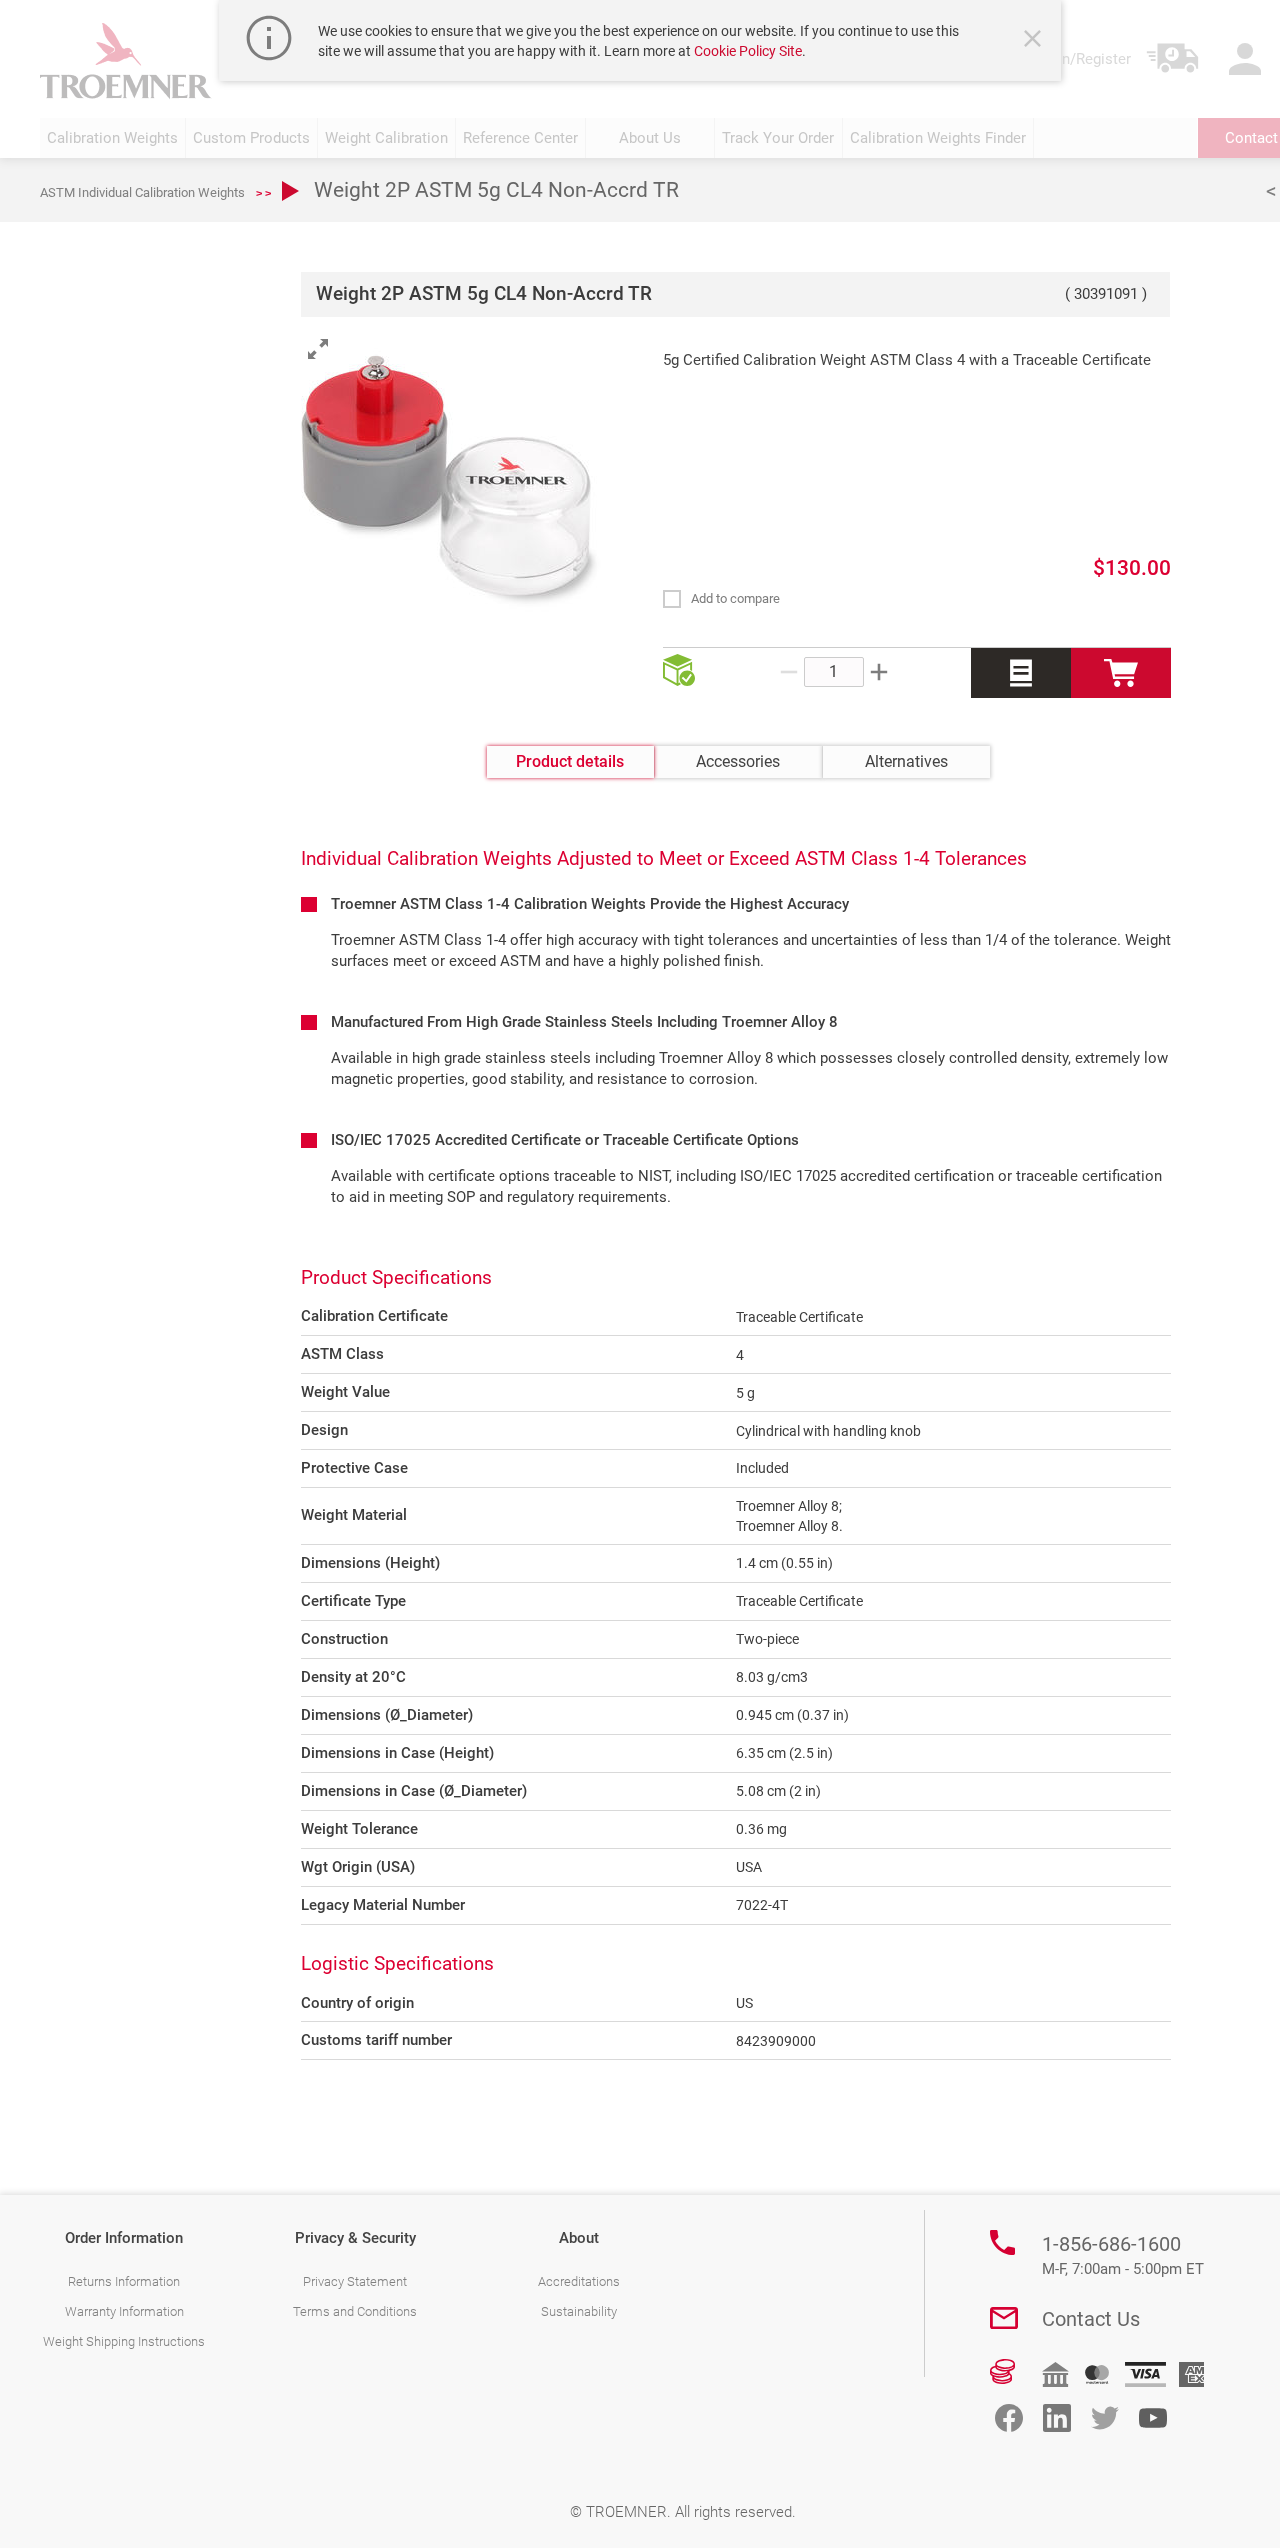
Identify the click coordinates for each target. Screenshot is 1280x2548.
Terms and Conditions (355, 2311)
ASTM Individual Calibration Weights (142, 192)
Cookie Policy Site (748, 51)
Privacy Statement (355, 2281)
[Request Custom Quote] (1021, 673)
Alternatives (906, 761)
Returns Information (124, 2281)
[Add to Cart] (1121, 673)
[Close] (1035, 41)
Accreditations (579, 2281)
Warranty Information (124, 2311)
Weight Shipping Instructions (124, 2341)
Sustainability (579, 2311)
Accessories (738, 761)
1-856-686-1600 (1123, 2255)
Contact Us (1091, 2319)
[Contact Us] (1004, 2318)
